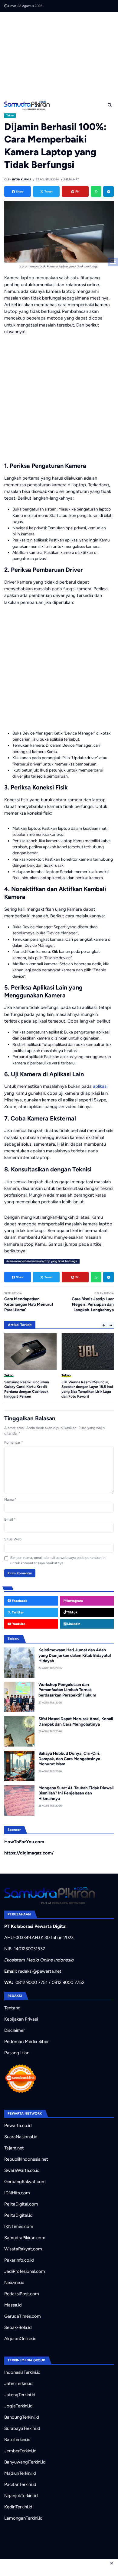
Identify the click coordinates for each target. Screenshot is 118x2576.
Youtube (18, 1624)
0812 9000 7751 (31, 1982)
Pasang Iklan (17, 2053)
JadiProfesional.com (25, 2271)
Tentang (12, 2008)
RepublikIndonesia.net (26, 2159)
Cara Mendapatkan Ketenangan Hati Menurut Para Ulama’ (29, 1304)
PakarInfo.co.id (19, 2260)
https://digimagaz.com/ (29, 1853)
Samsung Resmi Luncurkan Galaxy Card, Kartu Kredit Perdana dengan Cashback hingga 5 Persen (27, 1389)
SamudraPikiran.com (25, 2238)
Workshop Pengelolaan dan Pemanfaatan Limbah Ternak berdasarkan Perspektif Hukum (67, 1690)
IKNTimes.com (19, 2226)
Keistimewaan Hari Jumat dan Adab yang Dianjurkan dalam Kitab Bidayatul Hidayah (75, 1655)
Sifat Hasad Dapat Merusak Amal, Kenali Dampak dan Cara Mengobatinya (76, 1721)
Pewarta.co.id (18, 2125)
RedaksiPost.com (22, 2294)
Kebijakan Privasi (21, 2019)
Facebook (19, 1601)
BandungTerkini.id (22, 2417)
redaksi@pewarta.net (40, 1971)
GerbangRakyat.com (25, 2182)
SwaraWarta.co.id (22, 2170)
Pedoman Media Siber (26, 2042)
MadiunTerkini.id (20, 2473)
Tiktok (72, 1612)
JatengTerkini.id (20, 2395)
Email (10, 1519)
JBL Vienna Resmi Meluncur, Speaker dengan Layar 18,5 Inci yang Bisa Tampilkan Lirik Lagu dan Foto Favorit (87, 1389)
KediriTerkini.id (18, 2507)
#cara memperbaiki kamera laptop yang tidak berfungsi (42, 1261)
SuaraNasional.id (21, 2137)
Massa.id (13, 2305)
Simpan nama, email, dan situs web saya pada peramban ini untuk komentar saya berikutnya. (58, 1560)
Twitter (17, 1612)
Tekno (10, 116)
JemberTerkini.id (20, 2451)
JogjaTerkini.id (18, 2406)
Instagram (75, 1601)
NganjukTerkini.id (21, 2496)
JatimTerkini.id (18, 2383)
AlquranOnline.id (20, 2339)
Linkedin (73, 1624)
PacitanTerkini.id (20, 2484)
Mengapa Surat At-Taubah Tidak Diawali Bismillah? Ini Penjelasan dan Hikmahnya (76, 1793)
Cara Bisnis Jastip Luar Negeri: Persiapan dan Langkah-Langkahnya (93, 1304)
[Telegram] (108, 191)
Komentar (14, 1442)
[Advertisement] (61, 55)
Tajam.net (14, 2148)
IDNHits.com (17, 2193)
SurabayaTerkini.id (22, 2428)
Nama (10, 1499)
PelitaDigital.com (21, 2204)
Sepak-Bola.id (18, 2327)
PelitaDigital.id (18, 2215)
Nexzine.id (14, 2283)
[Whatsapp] (96, 191)
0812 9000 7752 (68, 1982)
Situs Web (13, 1539)
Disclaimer (15, 2030)
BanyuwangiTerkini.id (25, 2462)
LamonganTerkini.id (23, 2518)
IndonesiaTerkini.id (22, 2372)
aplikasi (100, 1086)
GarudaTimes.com (23, 2316)
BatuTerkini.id (17, 2440)
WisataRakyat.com (23, 2249)
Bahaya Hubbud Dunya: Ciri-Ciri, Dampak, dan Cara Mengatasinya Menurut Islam (69, 1759)
